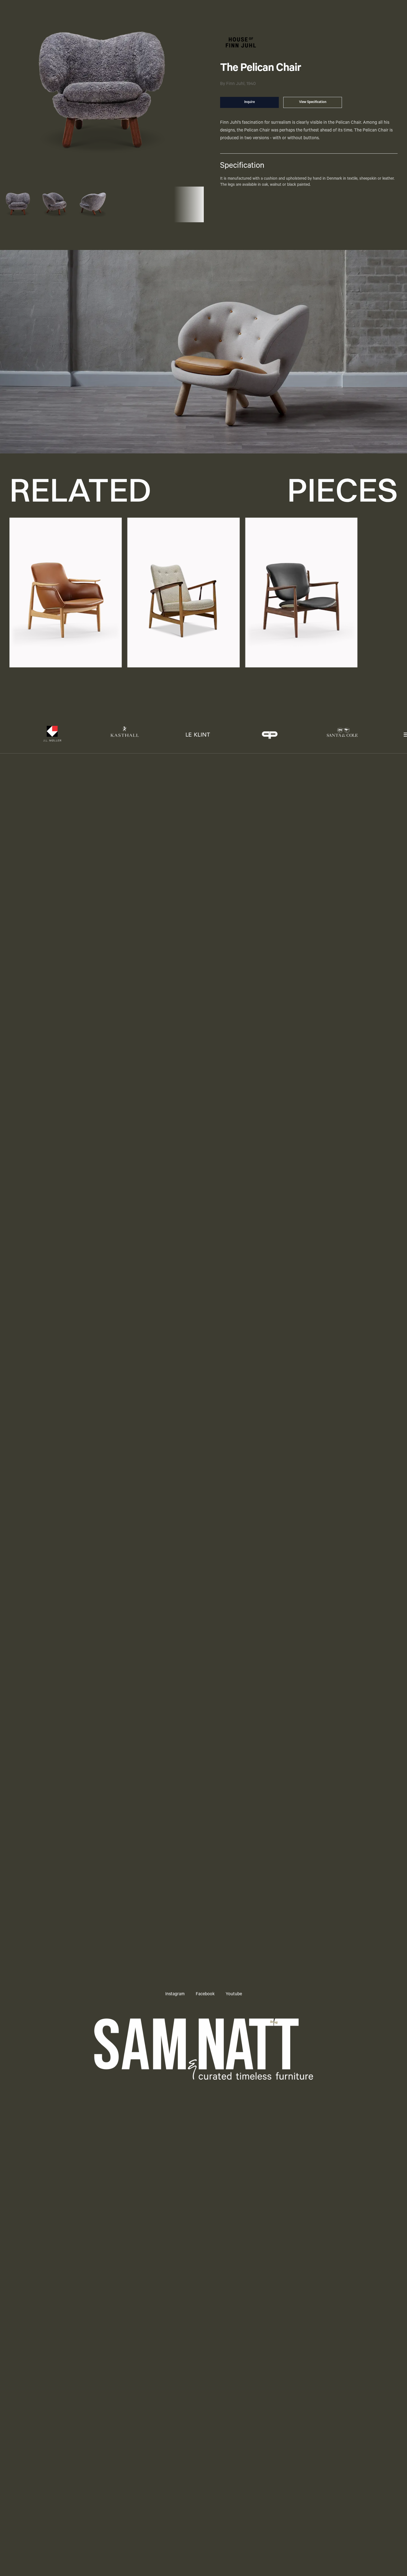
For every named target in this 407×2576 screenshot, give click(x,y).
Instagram (175, 1994)
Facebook (205, 1994)
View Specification (313, 102)
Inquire (249, 102)
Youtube (234, 1994)
